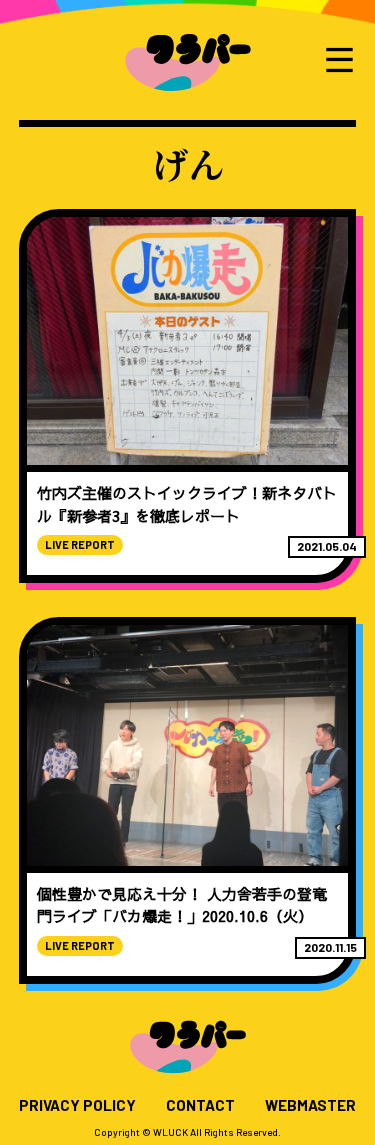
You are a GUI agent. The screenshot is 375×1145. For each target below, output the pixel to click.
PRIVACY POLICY (77, 1105)
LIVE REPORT (80, 544)
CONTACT (200, 1105)
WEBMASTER (310, 1105)
